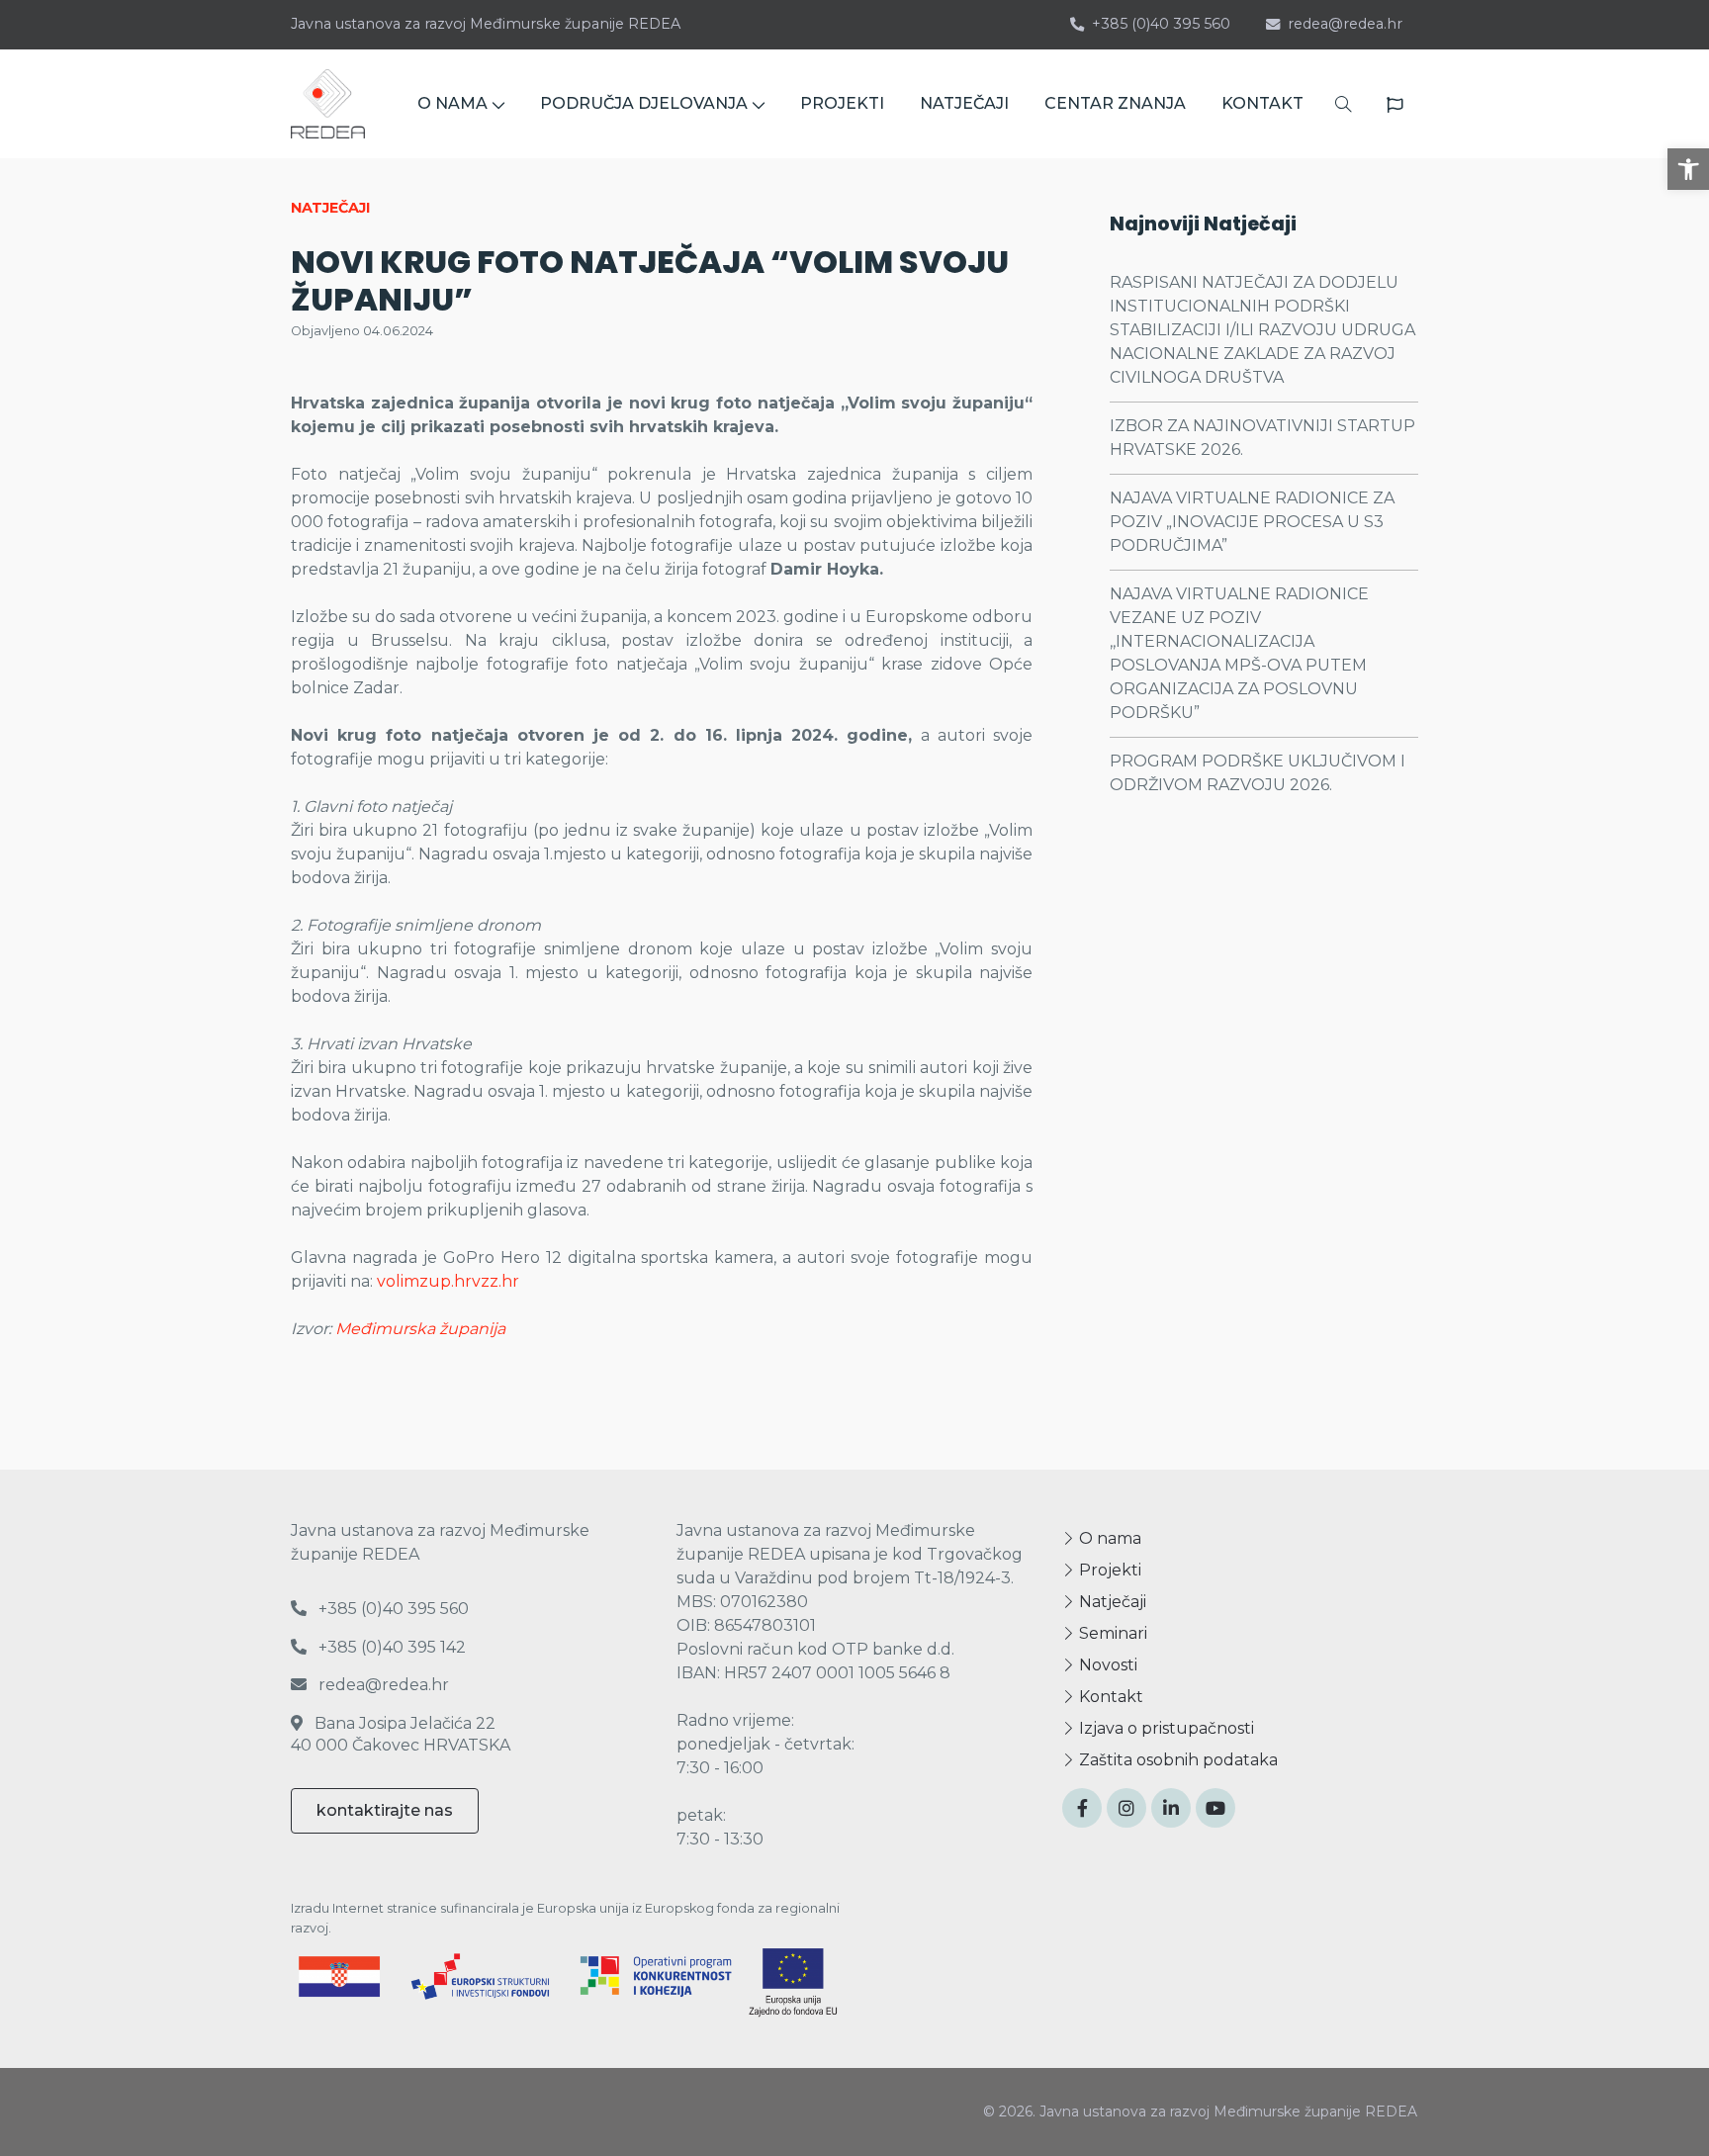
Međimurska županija (420, 1329)
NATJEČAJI (964, 103)
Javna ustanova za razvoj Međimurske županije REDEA (486, 24)
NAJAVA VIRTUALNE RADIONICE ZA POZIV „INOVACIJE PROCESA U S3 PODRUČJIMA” (1252, 522)
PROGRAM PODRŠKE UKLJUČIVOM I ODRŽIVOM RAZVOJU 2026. (1258, 773)
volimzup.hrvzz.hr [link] (448, 1281)
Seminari (1111, 1633)
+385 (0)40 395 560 (1161, 24)
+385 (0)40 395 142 (390, 1647)
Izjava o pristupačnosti (1165, 1728)
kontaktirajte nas (385, 1810)
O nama (1108, 1538)
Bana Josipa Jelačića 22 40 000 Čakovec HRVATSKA (401, 1734)
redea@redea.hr (1345, 24)
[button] (1688, 169)
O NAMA (452, 103)
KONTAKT (1262, 103)
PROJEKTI (842, 103)
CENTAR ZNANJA (1115, 103)
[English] (1394, 105)
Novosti (1106, 1665)
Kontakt (1109, 1697)
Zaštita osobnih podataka (1176, 1760)
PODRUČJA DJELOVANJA (644, 103)
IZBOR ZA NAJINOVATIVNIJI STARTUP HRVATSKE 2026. (1262, 438)
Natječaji (1111, 1602)
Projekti (1108, 1570)
